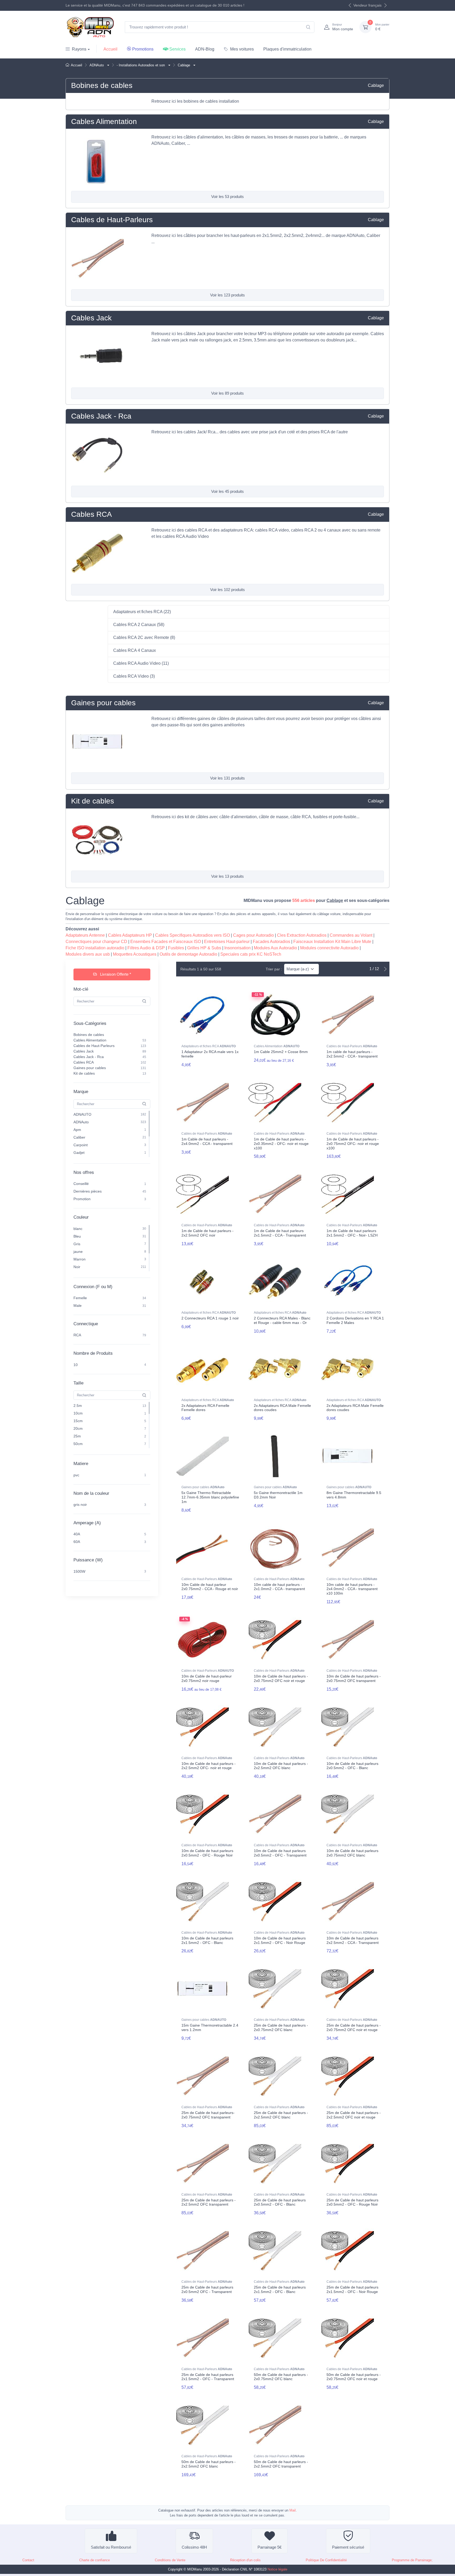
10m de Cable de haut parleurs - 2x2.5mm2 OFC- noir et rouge (209, 1766)
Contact (28, 2560)
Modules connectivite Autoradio (329, 948)
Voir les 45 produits (227, 491)
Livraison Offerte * (115, 974)
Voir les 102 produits (227, 590)
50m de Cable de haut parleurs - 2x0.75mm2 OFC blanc (281, 2377)
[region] (112, 1054)
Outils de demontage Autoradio (188, 954)
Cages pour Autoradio (253, 935)
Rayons (79, 49)
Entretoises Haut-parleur (227, 942)
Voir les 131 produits (227, 778)
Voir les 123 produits (227, 295)
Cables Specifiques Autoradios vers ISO (192, 935)
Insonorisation (238, 948)
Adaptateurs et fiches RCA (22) (142, 612)
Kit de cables (93, 801)
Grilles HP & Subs (204, 948)
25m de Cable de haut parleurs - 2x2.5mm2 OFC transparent (209, 2202)
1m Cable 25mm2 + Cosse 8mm (281, 1052)
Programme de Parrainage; (412, 2560)
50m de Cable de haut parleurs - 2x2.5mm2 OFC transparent (281, 2464)
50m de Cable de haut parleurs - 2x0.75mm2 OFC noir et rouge (354, 2377)
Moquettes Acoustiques (135, 954)
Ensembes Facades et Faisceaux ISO (166, 942)
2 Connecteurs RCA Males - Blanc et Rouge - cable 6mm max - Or (282, 1320)
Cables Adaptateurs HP (130, 935)
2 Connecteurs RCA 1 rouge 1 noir (210, 1318)
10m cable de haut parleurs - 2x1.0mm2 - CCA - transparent (279, 1587)
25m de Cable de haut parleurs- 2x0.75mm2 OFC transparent (208, 2115)
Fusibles (176, 948)
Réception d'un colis (245, 2560)
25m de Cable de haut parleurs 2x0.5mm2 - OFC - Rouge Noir (352, 2202)
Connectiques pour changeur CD (96, 942)
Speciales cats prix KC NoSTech (251, 954)
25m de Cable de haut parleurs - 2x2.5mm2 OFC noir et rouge (354, 2115)
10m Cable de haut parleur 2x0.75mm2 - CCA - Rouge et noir (210, 1587)
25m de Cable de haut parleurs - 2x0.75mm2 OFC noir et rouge (354, 2027)
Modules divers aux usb (88, 954)
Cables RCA (92, 514)
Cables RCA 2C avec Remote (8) (144, 637)
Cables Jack (91, 318)
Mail (293, 2510)
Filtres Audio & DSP (146, 948)
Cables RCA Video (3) (134, 676)
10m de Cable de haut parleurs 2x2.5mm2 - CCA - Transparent (353, 1940)
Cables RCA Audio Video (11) (141, 663)
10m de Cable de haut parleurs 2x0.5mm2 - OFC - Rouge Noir (207, 1853)
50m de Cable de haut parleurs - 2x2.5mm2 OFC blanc (209, 2464)
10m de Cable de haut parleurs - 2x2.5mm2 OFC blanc (281, 1766)
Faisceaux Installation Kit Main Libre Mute (332, 942)
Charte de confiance (95, 2560)
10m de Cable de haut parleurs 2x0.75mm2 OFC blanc (352, 1853)
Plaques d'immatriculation (287, 49)
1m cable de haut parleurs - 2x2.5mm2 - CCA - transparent (352, 1054)
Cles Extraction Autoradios (302, 935)
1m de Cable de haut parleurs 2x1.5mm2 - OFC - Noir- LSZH (352, 1233)
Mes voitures (242, 49)
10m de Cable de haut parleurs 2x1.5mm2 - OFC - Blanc (207, 1940)
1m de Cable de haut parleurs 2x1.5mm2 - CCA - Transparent (280, 1233)
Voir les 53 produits (227, 197)
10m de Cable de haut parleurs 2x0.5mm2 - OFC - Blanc (352, 1766)
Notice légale (277, 2569)
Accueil (110, 49)
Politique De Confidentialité (326, 2560)
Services (177, 49)
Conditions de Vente (170, 2560)
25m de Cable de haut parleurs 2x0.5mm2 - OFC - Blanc (280, 2202)
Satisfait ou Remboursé (111, 2547)
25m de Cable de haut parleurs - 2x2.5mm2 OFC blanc (281, 2115)
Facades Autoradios (271, 942)
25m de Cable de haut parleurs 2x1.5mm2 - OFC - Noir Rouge (352, 2289)
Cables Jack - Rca (101, 416)
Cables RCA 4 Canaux (135, 650)
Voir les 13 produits (227, 876)
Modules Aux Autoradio (275, 948)
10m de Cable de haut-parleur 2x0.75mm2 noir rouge (207, 1678)
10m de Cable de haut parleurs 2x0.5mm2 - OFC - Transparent (280, 1853)
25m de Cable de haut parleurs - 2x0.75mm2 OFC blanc (281, 2027)
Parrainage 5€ (269, 2547)
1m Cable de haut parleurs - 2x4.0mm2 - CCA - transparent (207, 1141)
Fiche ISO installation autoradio (95, 948)
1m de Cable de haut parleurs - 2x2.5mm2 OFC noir (207, 1233)
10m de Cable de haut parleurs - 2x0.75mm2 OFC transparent (354, 1678)
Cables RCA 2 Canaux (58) (139, 625)
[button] (108, 65)
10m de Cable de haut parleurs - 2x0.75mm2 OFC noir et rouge (281, 1678)
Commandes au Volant (351, 935)
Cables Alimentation (104, 121)
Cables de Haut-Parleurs (112, 220)
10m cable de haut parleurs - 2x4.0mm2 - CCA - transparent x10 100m (352, 1589)
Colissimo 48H (194, 2547)
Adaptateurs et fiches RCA (209, 1046)
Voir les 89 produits (227, 393)
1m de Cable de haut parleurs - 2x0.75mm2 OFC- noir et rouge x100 (353, 1144)
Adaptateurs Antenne (85, 935)
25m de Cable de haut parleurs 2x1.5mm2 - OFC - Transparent (208, 2377)
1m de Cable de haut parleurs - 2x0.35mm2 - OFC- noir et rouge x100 (281, 1144)
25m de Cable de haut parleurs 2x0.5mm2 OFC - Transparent (207, 2289)
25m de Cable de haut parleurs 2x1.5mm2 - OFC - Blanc (280, 2289)
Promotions (143, 49)
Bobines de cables (102, 85)
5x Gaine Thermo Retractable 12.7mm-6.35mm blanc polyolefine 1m (210, 1497)
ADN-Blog (205, 49)
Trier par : (274, 969)
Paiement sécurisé (348, 2547)
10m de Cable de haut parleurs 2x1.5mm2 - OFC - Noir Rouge (280, 1940)
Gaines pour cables (103, 703)
